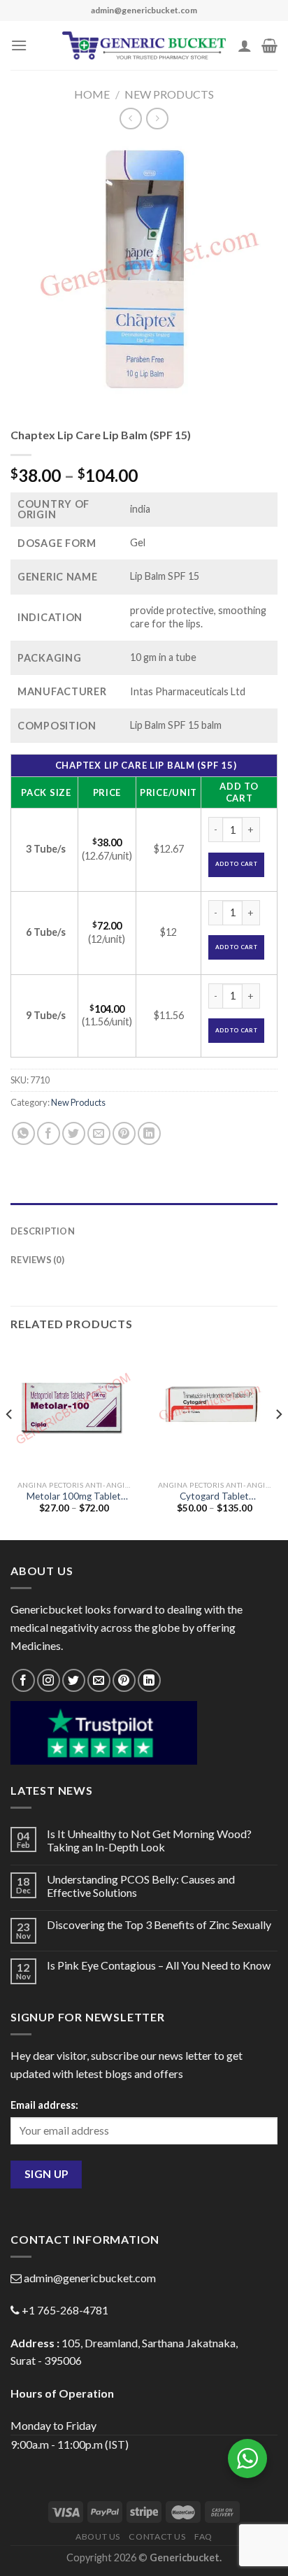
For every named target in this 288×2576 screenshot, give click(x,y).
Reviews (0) (37, 1260)
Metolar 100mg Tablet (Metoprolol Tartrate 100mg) (74, 1497)
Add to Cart (236, 864)
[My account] (245, 45)
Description (43, 1231)
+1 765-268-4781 (65, 2310)
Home (92, 94)
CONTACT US (157, 2536)
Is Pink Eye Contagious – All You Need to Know (159, 1965)
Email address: (44, 2105)
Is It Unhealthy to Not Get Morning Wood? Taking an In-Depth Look (149, 1840)
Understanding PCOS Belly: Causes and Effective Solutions (141, 1886)
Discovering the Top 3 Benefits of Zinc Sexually (159, 1924)
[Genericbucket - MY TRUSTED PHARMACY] (144, 45)
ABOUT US (98, 2536)
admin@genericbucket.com (90, 2278)
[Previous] (10, 1442)
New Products (169, 94)
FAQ (203, 2536)
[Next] (278, 1442)
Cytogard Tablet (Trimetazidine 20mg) (214, 1497)
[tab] (144, 1210)
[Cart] (269, 45)
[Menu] (19, 45)
